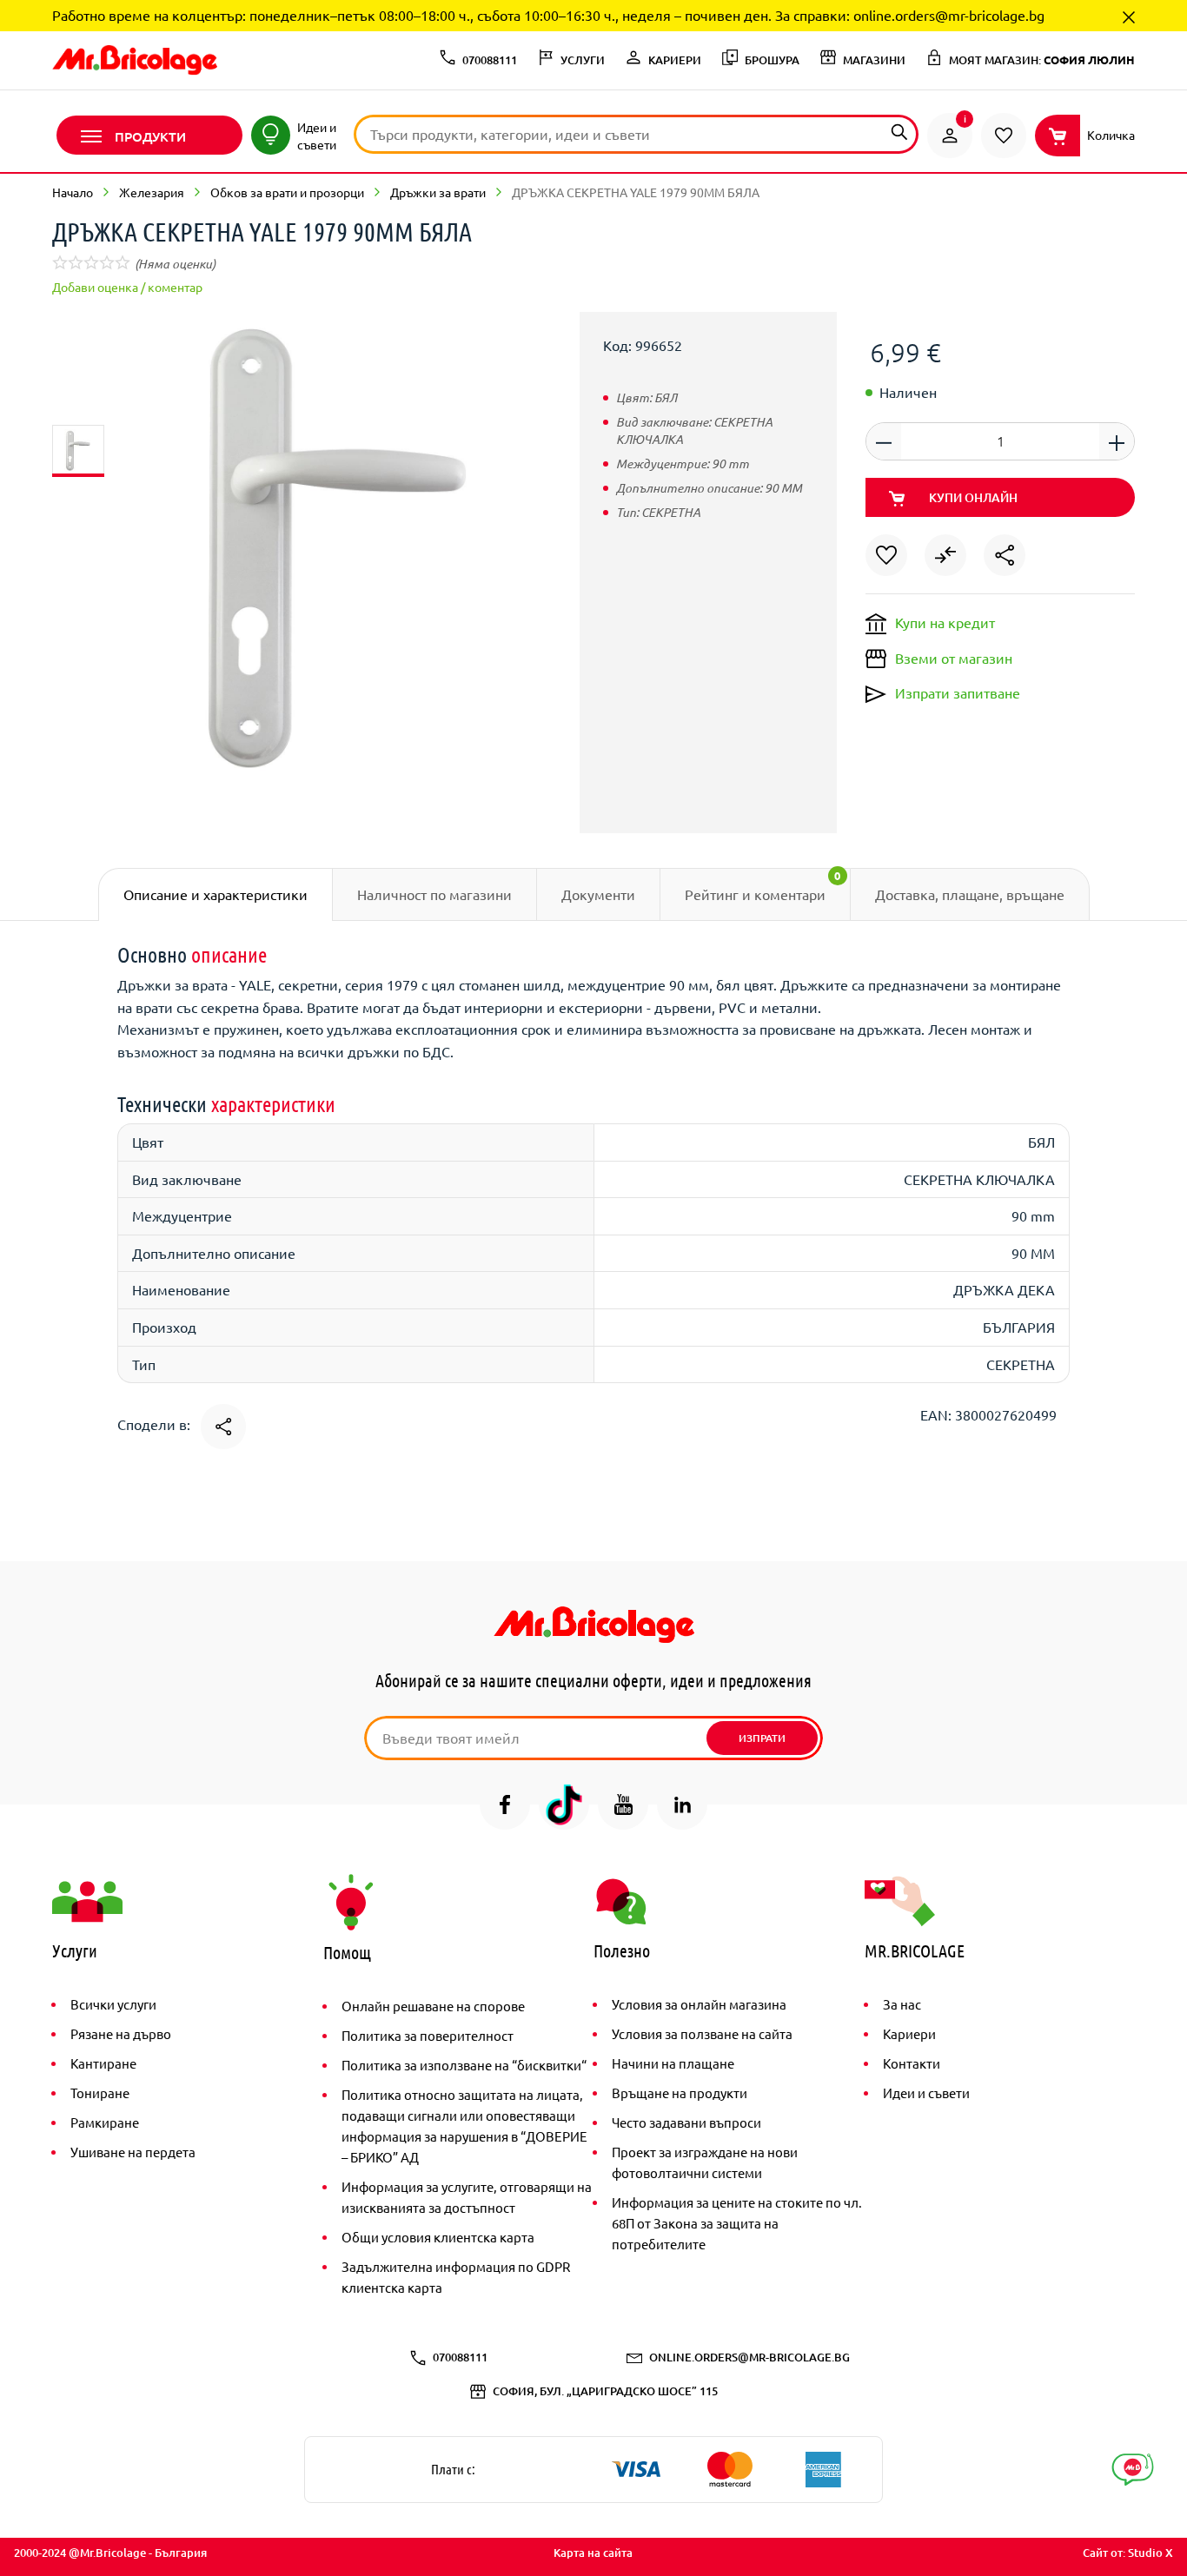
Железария (152, 192)
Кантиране (103, 2063)
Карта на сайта (593, 2553)
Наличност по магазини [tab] (434, 894)
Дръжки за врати (438, 192)
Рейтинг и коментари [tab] (763, 885)
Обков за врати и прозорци (287, 192)
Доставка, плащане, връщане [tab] (970, 894)
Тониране (100, 2093)
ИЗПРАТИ (762, 1738)
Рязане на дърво (121, 2033)
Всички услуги (113, 2004)
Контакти (912, 2063)
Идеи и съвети (926, 2093)
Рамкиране (105, 2122)
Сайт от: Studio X (1128, 2553)
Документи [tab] (598, 894)
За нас (902, 2004)
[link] (950, 136)
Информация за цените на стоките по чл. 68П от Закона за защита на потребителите (737, 2223)
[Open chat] (1133, 2470)
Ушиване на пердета (133, 2152)
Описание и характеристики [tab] (216, 894)
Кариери (909, 2033)
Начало (73, 192)
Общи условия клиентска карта (438, 2237)
